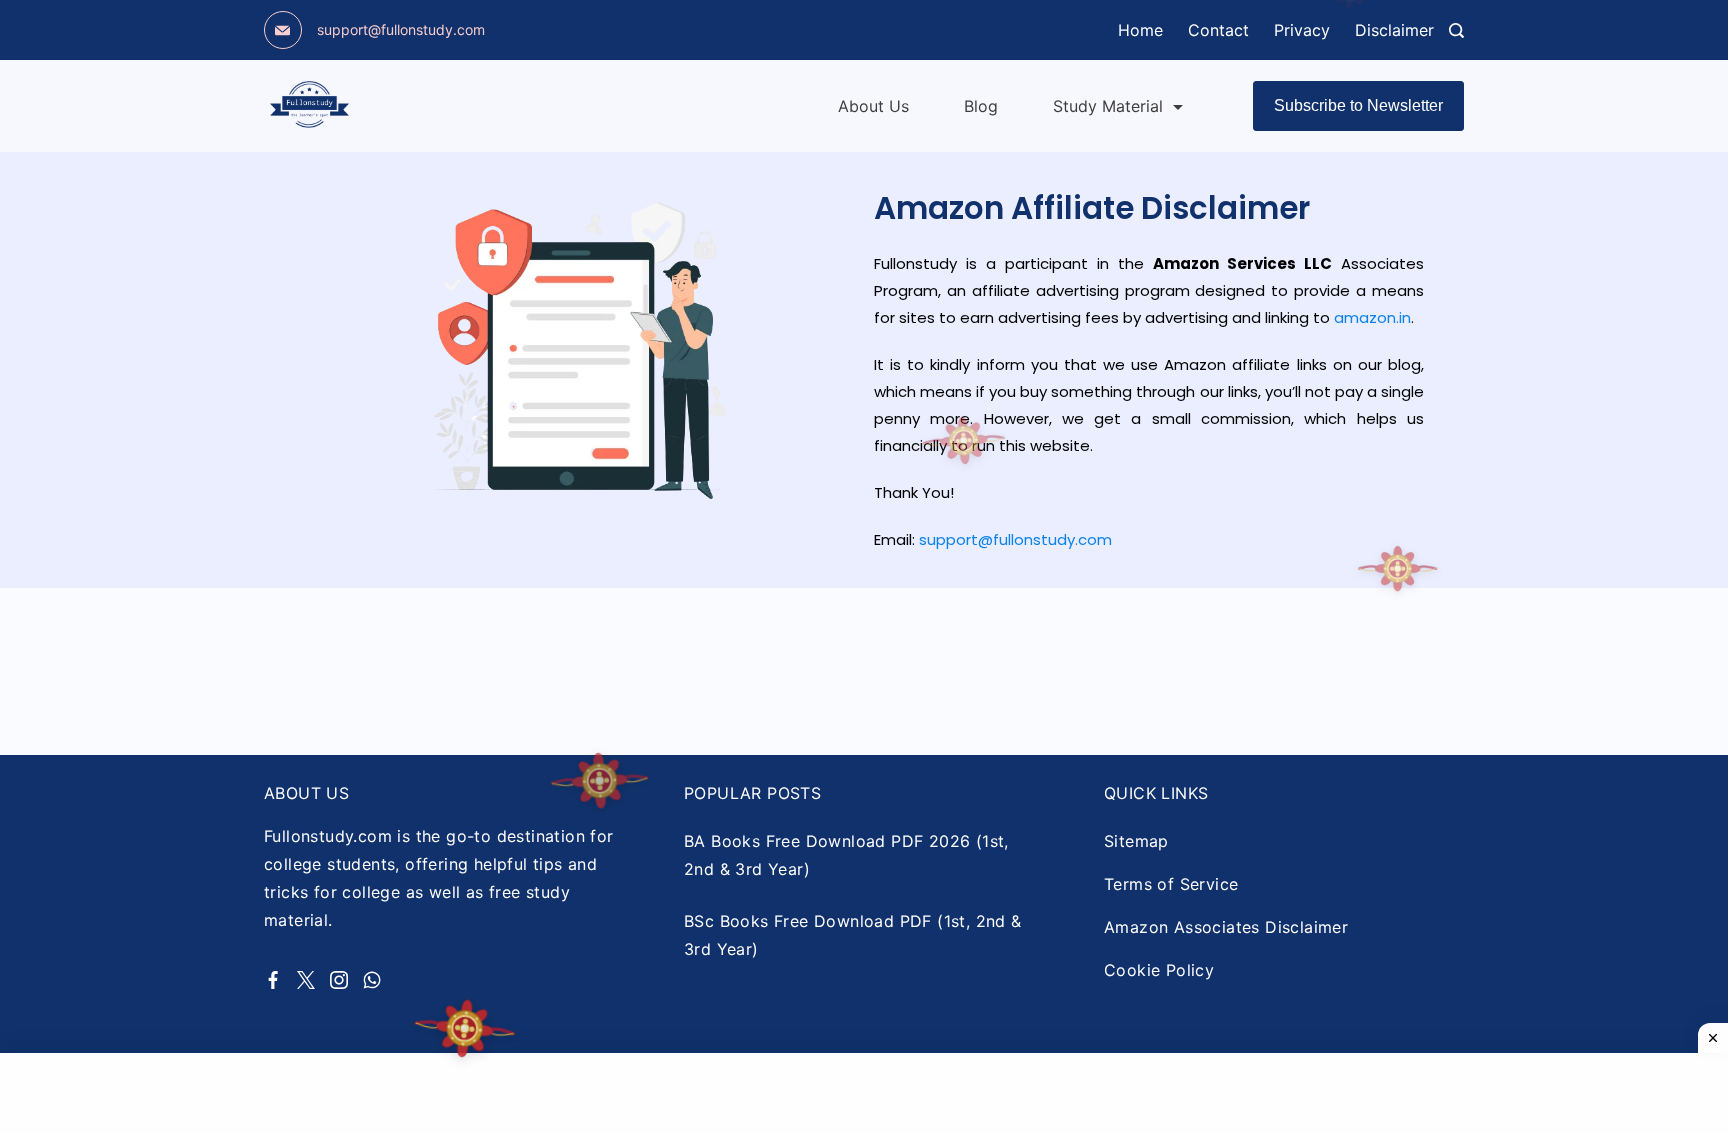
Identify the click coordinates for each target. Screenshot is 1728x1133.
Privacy (1302, 30)
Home (1140, 30)
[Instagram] (339, 980)
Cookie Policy (1159, 970)
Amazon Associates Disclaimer (1226, 927)
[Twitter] (306, 980)
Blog (981, 106)
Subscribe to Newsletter (1358, 105)
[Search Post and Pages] (1456, 30)
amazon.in (1372, 317)
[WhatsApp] (372, 980)
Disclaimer (1394, 30)
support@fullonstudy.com (401, 29)
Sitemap (1136, 841)
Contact (1218, 30)
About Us (873, 106)
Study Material (1108, 106)
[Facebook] (273, 980)
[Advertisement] (864, 1093)
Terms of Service (1171, 884)
